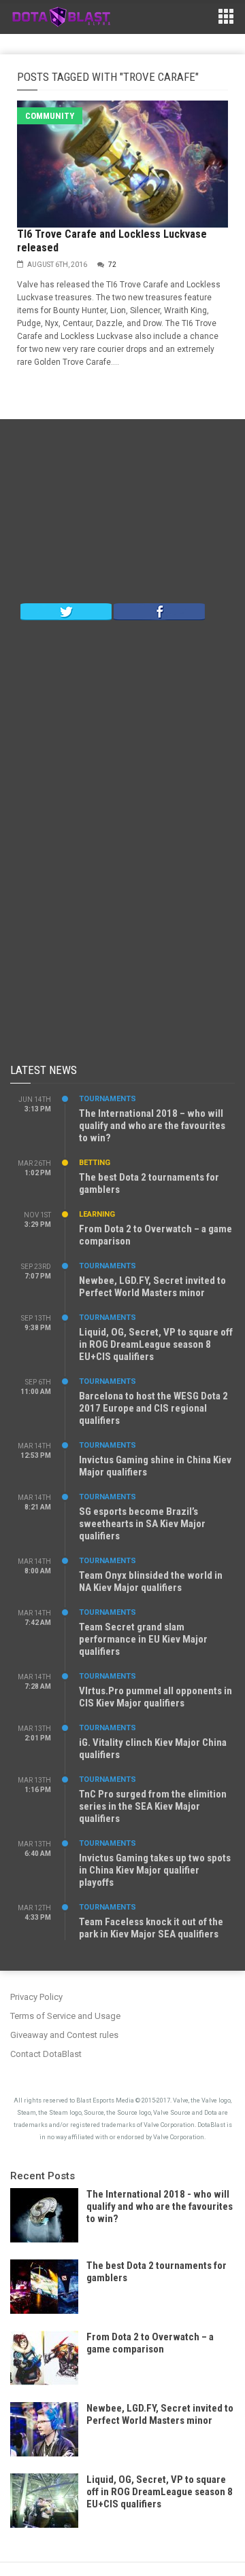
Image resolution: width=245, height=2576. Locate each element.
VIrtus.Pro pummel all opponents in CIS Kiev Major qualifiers (156, 1697)
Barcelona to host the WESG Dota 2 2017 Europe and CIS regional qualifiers (153, 1408)
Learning (97, 1214)
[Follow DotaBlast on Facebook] (159, 611)
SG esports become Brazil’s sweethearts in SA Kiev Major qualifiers (142, 1524)
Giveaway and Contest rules (64, 2035)
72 (112, 265)
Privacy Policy (36, 1997)
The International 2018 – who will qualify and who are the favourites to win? (152, 1126)
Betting (95, 1163)
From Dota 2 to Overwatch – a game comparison (150, 2343)
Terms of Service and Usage (65, 2016)
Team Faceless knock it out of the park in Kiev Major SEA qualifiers (151, 1928)
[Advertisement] (122, 514)
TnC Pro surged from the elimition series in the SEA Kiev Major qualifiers (153, 1806)
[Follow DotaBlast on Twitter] (66, 611)
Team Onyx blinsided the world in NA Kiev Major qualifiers (151, 1581)
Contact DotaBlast (46, 2054)
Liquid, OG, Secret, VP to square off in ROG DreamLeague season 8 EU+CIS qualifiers (156, 1344)
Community (50, 116)
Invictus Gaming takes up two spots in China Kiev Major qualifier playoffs (155, 1870)
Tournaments (108, 1099)
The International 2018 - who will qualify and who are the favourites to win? (160, 2206)
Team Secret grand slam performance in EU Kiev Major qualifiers (143, 1639)
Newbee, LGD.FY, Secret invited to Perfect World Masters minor (152, 1287)
